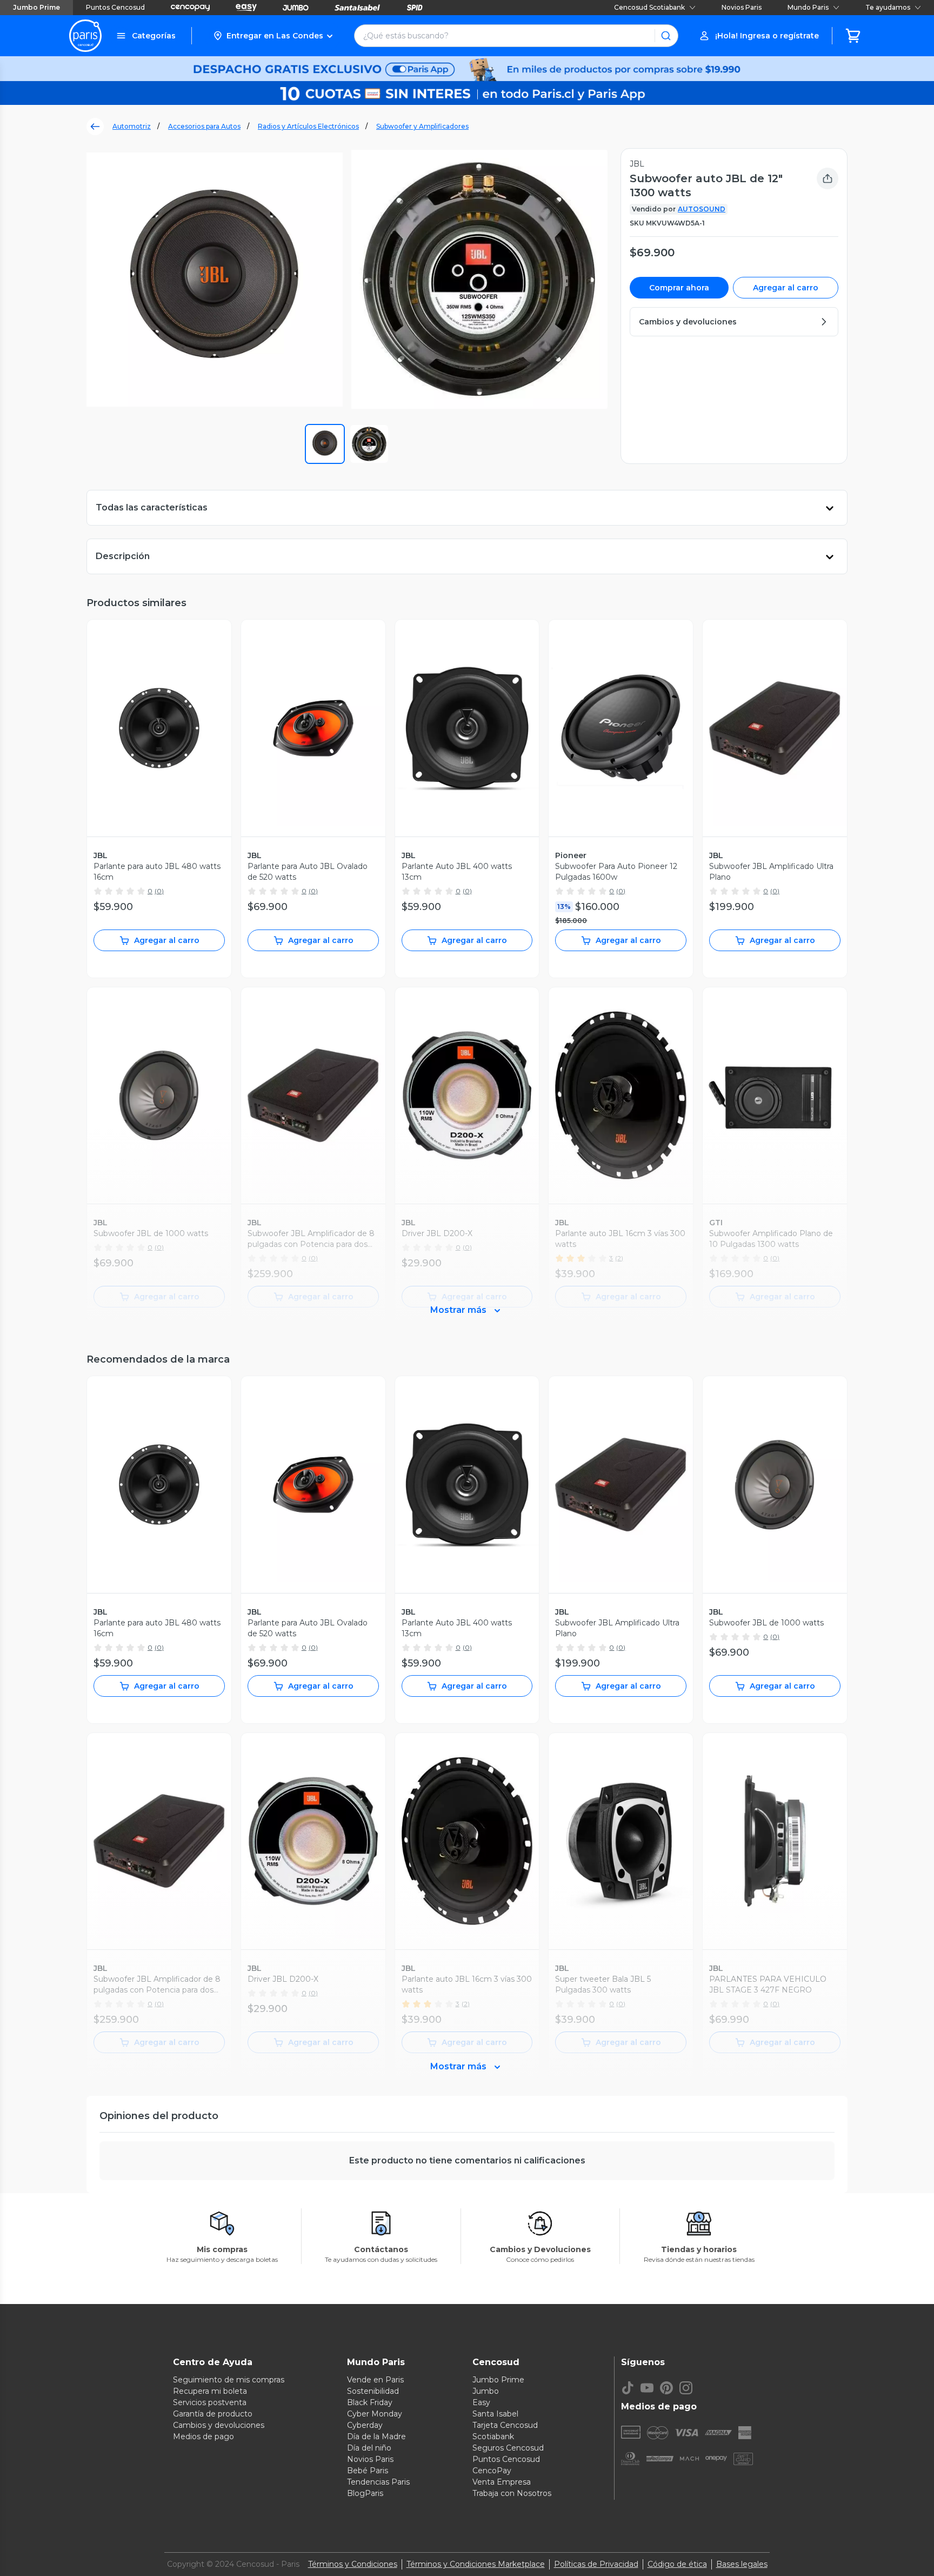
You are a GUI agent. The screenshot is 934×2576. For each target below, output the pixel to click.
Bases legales (742, 2564)
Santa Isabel (495, 2414)
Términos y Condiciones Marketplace (476, 2564)
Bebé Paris (368, 2471)
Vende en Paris (375, 2380)
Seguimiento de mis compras (229, 2380)
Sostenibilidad (373, 2391)
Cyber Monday (375, 2414)
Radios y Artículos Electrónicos (308, 126)
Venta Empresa (502, 2482)
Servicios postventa (210, 2402)
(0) (159, 891)
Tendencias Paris (378, 2482)
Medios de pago (204, 2436)
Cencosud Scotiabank (649, 7)
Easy (481, 2402)
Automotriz (132, 126)
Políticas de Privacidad (596, 2564)
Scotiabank (493, 2436)
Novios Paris (742, 7)
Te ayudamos (888, 7)
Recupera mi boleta (210, 2391)
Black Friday (370, 2402)
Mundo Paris (808, 7)
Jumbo (486, 2391)
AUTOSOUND (702, 209)
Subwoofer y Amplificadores (422, 126)
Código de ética (677, 2564)
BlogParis (365, 2493)
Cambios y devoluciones (219, 2425)
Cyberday (365, 2425)
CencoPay (492, 2471)
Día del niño (369, 2448)
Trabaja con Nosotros (512, 2493)
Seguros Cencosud (508, 2448)
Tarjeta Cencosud (505, 2425)
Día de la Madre (376, 2436)
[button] (273, 36)
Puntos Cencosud (115, 7)
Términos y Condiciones (353, 2564)
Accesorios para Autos (204, 126)
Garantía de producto (213, 2414)
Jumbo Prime (36, 7)
